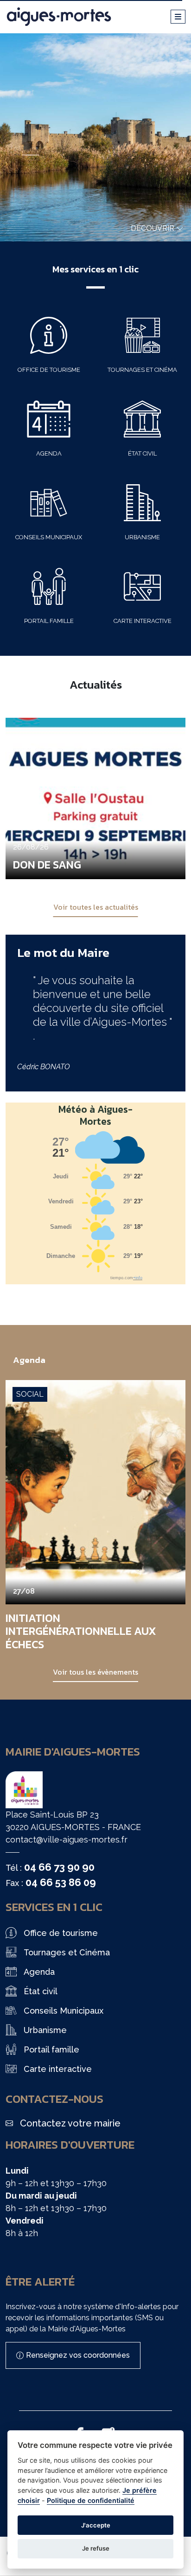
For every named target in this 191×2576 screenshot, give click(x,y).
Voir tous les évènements (95, 1672)
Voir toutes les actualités (96, 907)
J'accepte (96, 2525)
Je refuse (96, 2548)
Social (30, 1394)
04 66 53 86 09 (61, 1882)
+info (138, 1278)
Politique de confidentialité (91, 2500)
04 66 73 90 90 (59, 1867)
